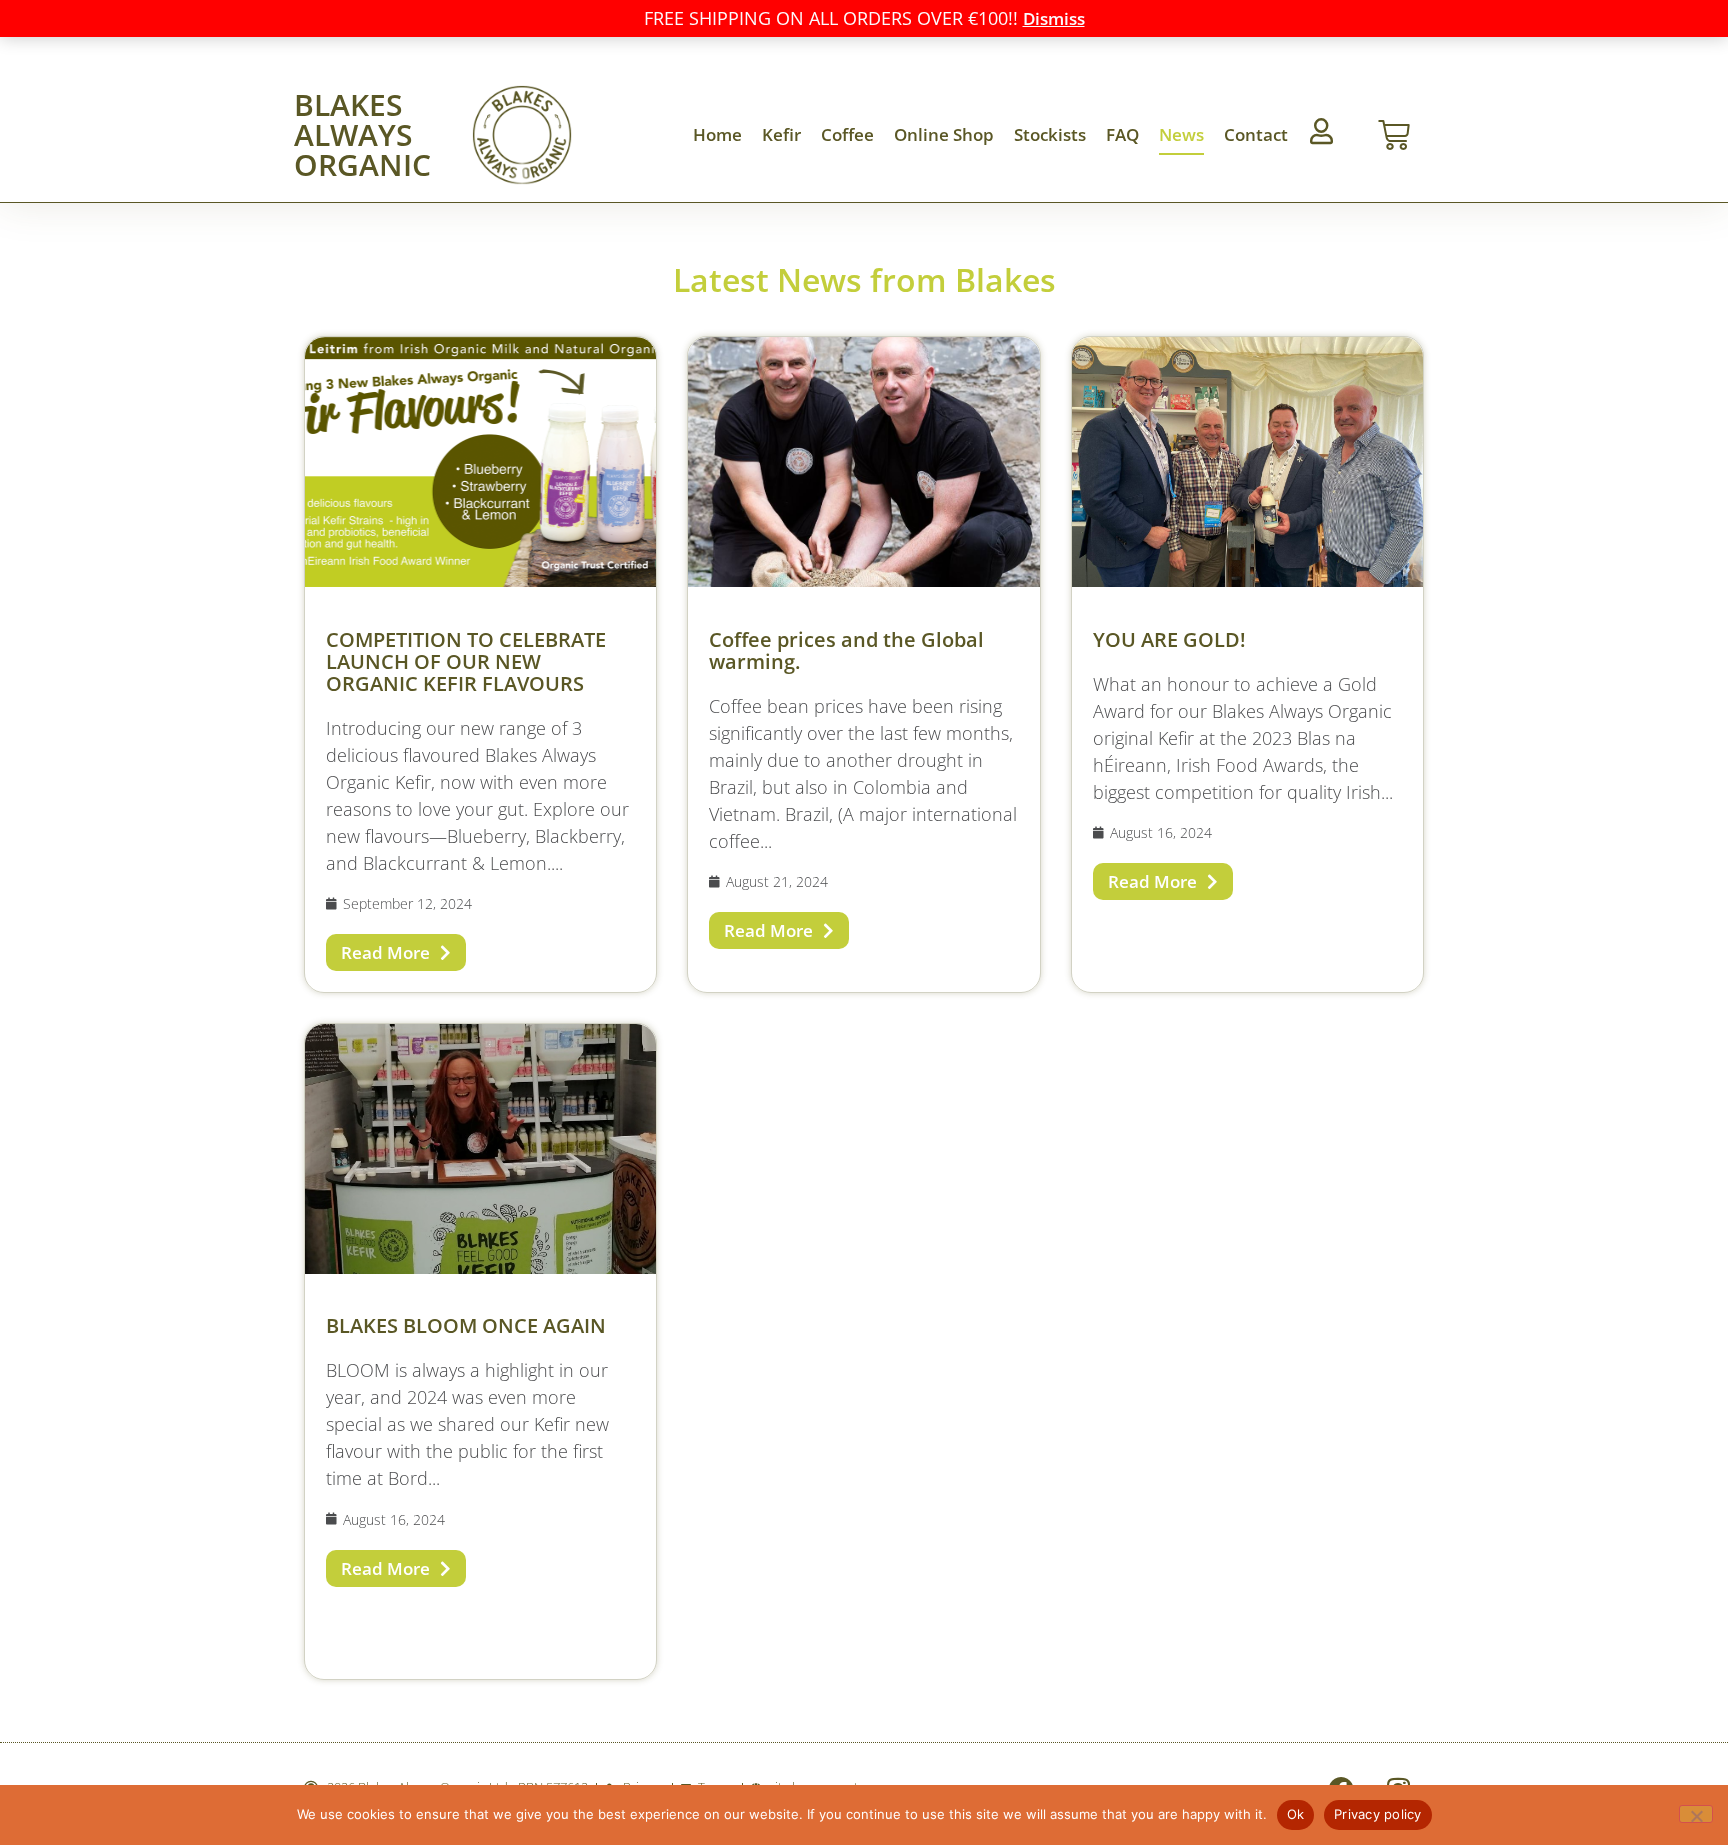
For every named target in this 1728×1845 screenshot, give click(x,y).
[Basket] (1394, 135)
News (1181, 134)
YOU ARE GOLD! (1169, 639)
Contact (1256, 134)
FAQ (1122, 134)
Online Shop (944, 134)
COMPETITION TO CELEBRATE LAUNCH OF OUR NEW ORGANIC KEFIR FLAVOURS (466, 661)
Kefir (781, 134)
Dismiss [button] (1054, 18)
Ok (1296, 1814)
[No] (1696, 1814)
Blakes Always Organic (362, 134)
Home (717, 134)
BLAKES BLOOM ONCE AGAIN (466, 1325)
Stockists (1050, 134)
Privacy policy (1378, 1814)
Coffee (847, 134)
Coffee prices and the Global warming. (846, 650)
